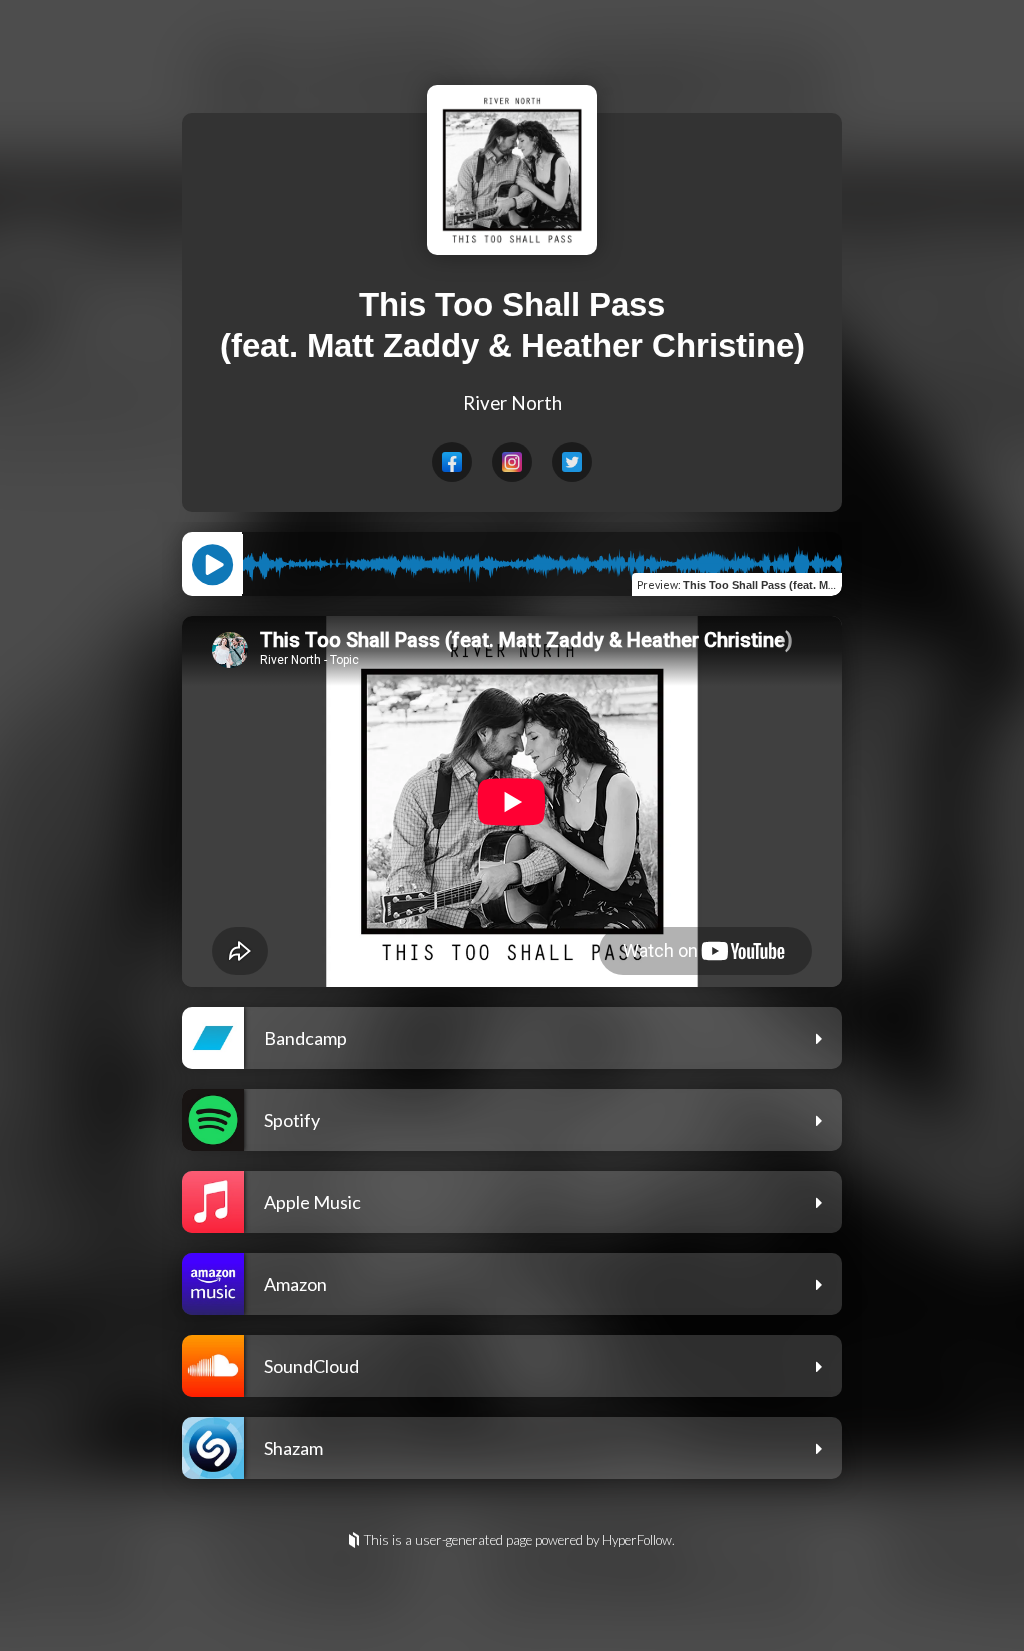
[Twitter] (572, 462)
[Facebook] (452, 462)
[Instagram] (512, 462)
